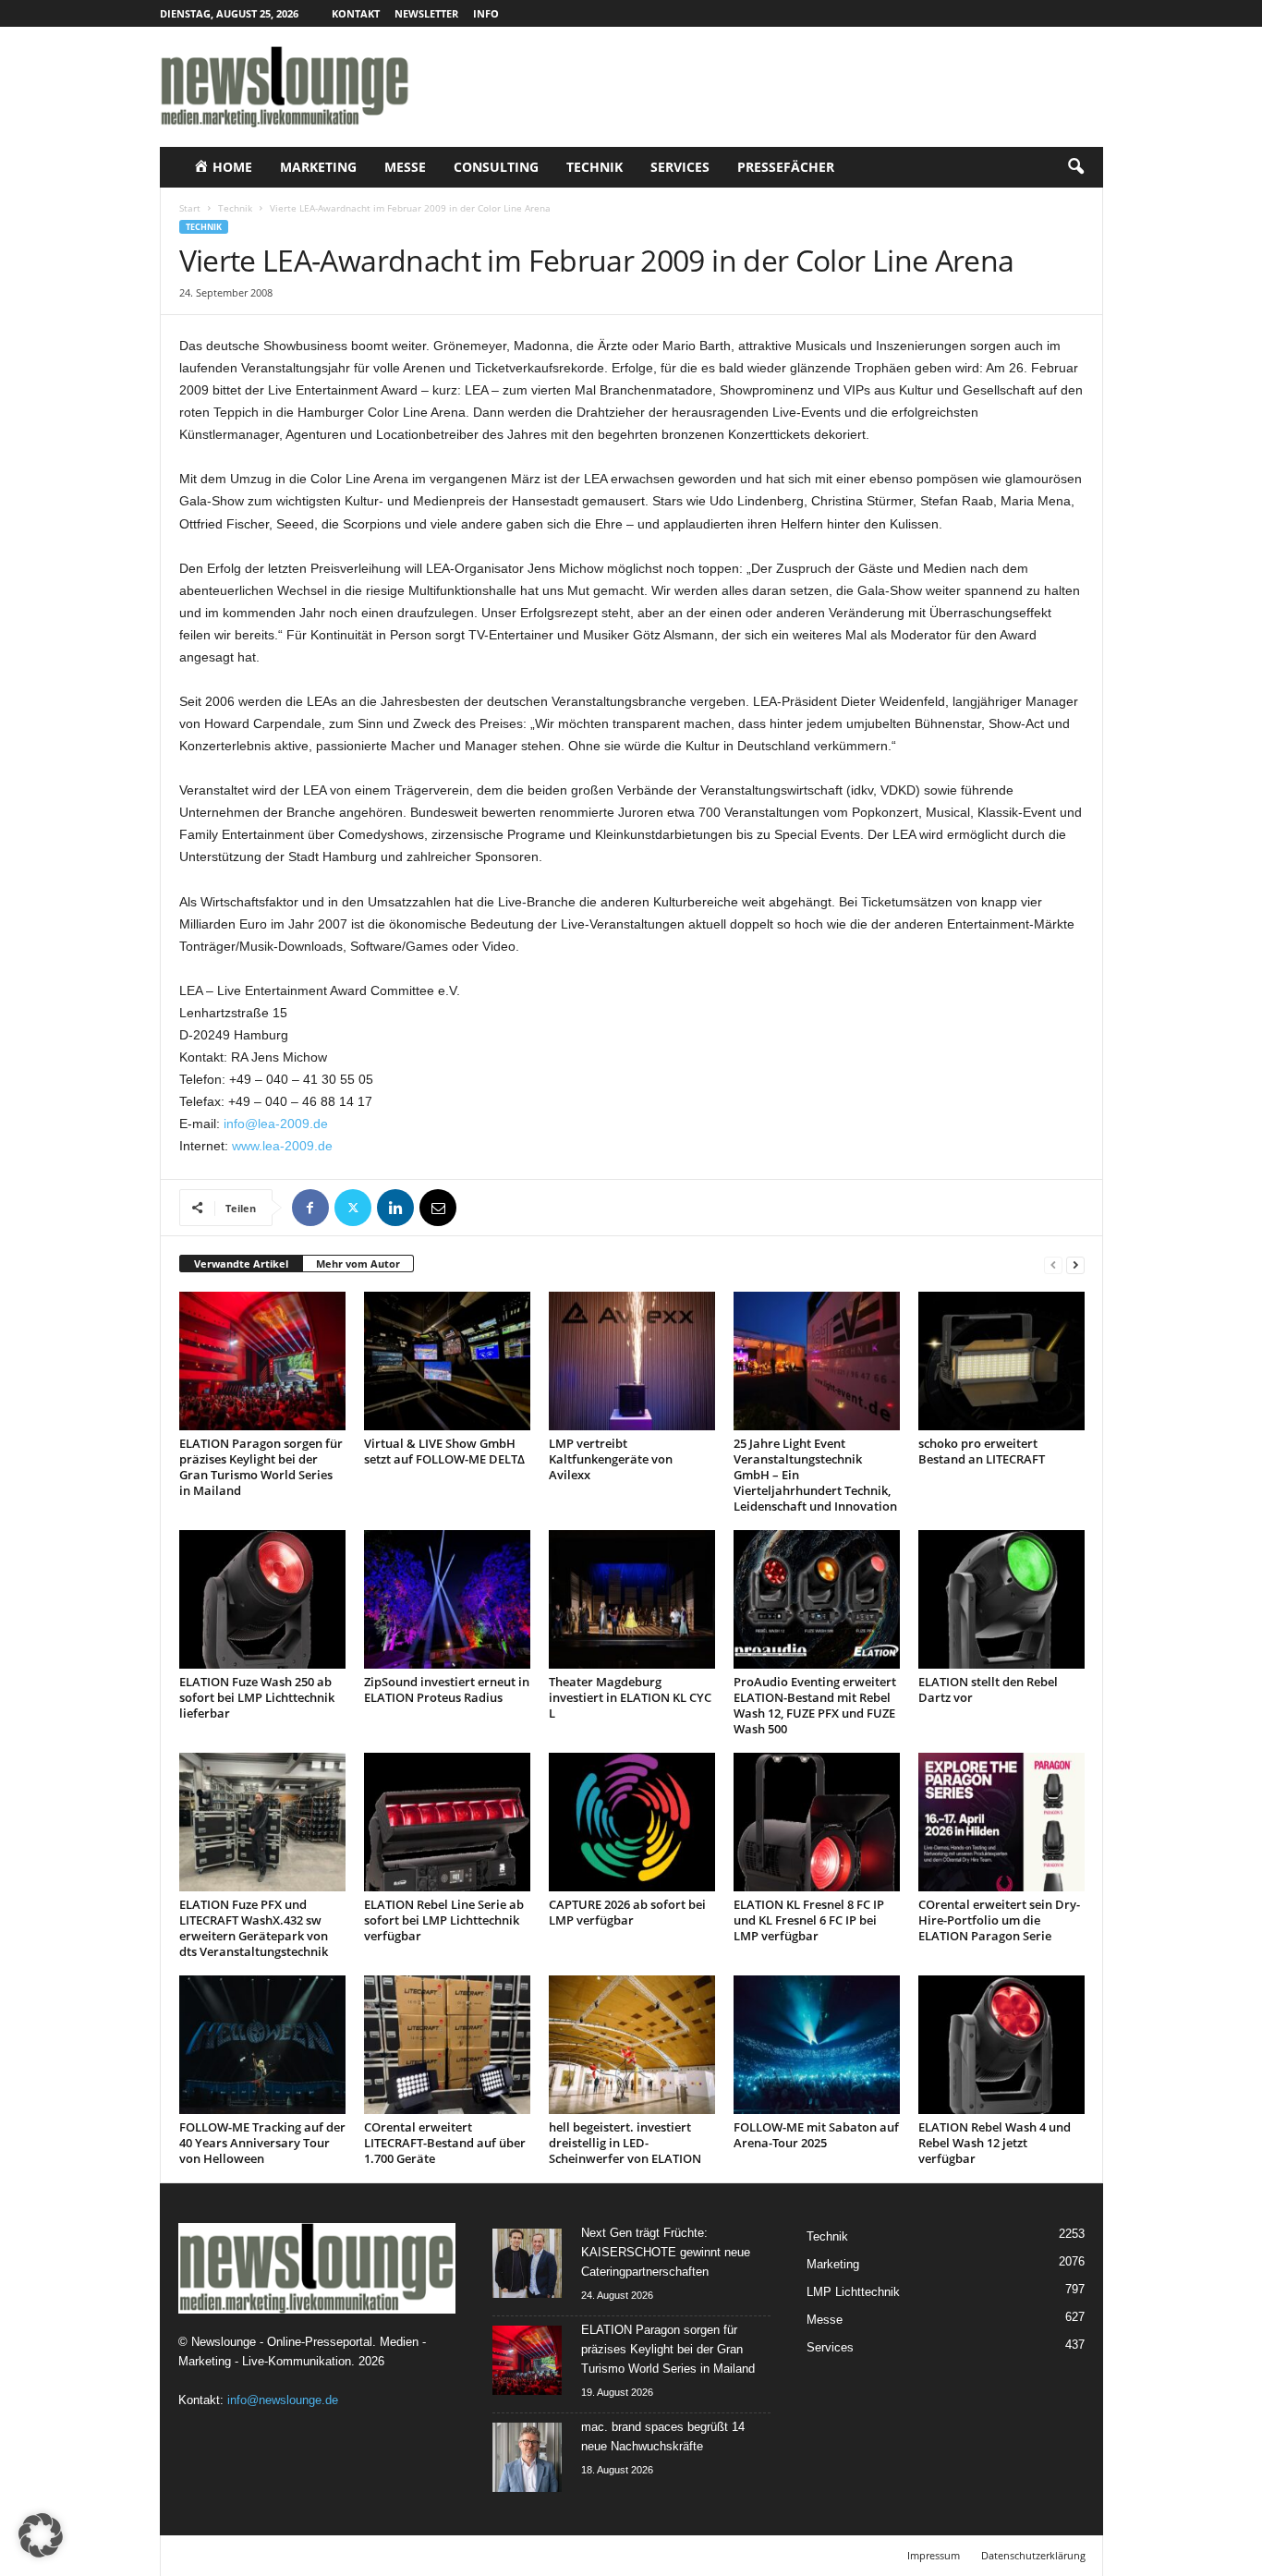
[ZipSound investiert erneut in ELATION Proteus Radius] (447, 1599)
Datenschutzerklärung (1033, 2555)
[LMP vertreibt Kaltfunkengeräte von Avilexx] (632, 1361)
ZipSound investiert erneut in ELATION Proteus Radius (447, 1689)
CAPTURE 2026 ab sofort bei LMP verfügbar (627, 1912)
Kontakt (356, 13)
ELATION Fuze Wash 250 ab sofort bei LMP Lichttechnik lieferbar (257, 1697)
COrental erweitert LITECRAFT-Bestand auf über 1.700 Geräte (445, 2143)
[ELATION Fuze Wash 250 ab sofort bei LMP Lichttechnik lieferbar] (262, 1599)
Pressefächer (786, 167)
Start (190, 208)
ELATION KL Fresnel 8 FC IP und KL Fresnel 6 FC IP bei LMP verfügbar (809, 1920)
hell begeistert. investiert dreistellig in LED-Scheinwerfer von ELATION (625, 2143)
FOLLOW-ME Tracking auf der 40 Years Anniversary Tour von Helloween (262, 2143)
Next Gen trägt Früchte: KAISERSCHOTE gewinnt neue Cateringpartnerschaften (666, 2252)
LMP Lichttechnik (853, 2292)
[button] (1075, 167)
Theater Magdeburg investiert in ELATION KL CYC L (630, 1697)
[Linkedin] (395, 1208)
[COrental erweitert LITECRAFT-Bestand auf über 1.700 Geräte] (447, 2045)
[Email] (438, 1208)
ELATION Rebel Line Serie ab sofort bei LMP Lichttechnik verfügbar (444, 1920)
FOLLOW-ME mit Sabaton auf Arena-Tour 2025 (816, 2135)
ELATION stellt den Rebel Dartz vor (988, 1689)
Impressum (934, 2555)
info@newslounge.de (283, 2400)
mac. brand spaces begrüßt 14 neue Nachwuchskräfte (663, 2436)
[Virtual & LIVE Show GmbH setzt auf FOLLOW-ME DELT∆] (447, 1361)
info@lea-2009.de (276, 1124)
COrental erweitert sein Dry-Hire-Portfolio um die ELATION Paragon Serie (999, 1920)
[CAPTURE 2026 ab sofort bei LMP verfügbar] (632, 1822)
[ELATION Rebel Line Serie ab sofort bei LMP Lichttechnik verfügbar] (447, 1822)
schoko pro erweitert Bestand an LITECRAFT (982, 1451)
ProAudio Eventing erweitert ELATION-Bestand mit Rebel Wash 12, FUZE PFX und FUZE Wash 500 (815, 1705)
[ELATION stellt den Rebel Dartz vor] (1001, 1599)
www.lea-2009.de (282, 1146)
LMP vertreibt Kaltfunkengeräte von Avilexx (611, 1459)
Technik (595, 167)
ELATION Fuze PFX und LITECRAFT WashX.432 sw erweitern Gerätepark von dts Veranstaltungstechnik (254, 1928)
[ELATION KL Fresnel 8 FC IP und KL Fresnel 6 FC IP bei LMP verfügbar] (817, 1822)
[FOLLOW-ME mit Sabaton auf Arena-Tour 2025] (817, 2045)
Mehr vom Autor (358, 1264)
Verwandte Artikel (241, 1264)
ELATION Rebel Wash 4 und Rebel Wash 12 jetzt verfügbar (995, 2143)
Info (486, 13)
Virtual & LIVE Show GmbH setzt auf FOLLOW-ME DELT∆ (444, 1451)
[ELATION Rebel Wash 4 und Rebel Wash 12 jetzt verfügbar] (1001, 2045)
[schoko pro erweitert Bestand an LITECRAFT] (1001, 1361)
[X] (353, 1208)
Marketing (318, 167)
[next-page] (1075, 1264)
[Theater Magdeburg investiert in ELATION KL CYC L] (632, 1599)
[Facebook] (310, 1208)
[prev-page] (1053, 1264)
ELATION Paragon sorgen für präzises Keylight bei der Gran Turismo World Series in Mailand (261, 1467)
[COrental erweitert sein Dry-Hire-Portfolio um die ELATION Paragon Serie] (1001, 1822)
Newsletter (426, 13)
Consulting (496, 167)
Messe (405, 167)
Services (680, 167)
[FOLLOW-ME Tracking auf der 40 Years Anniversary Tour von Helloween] (262, 2045)
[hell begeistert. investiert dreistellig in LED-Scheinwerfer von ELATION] (632, 2045)
